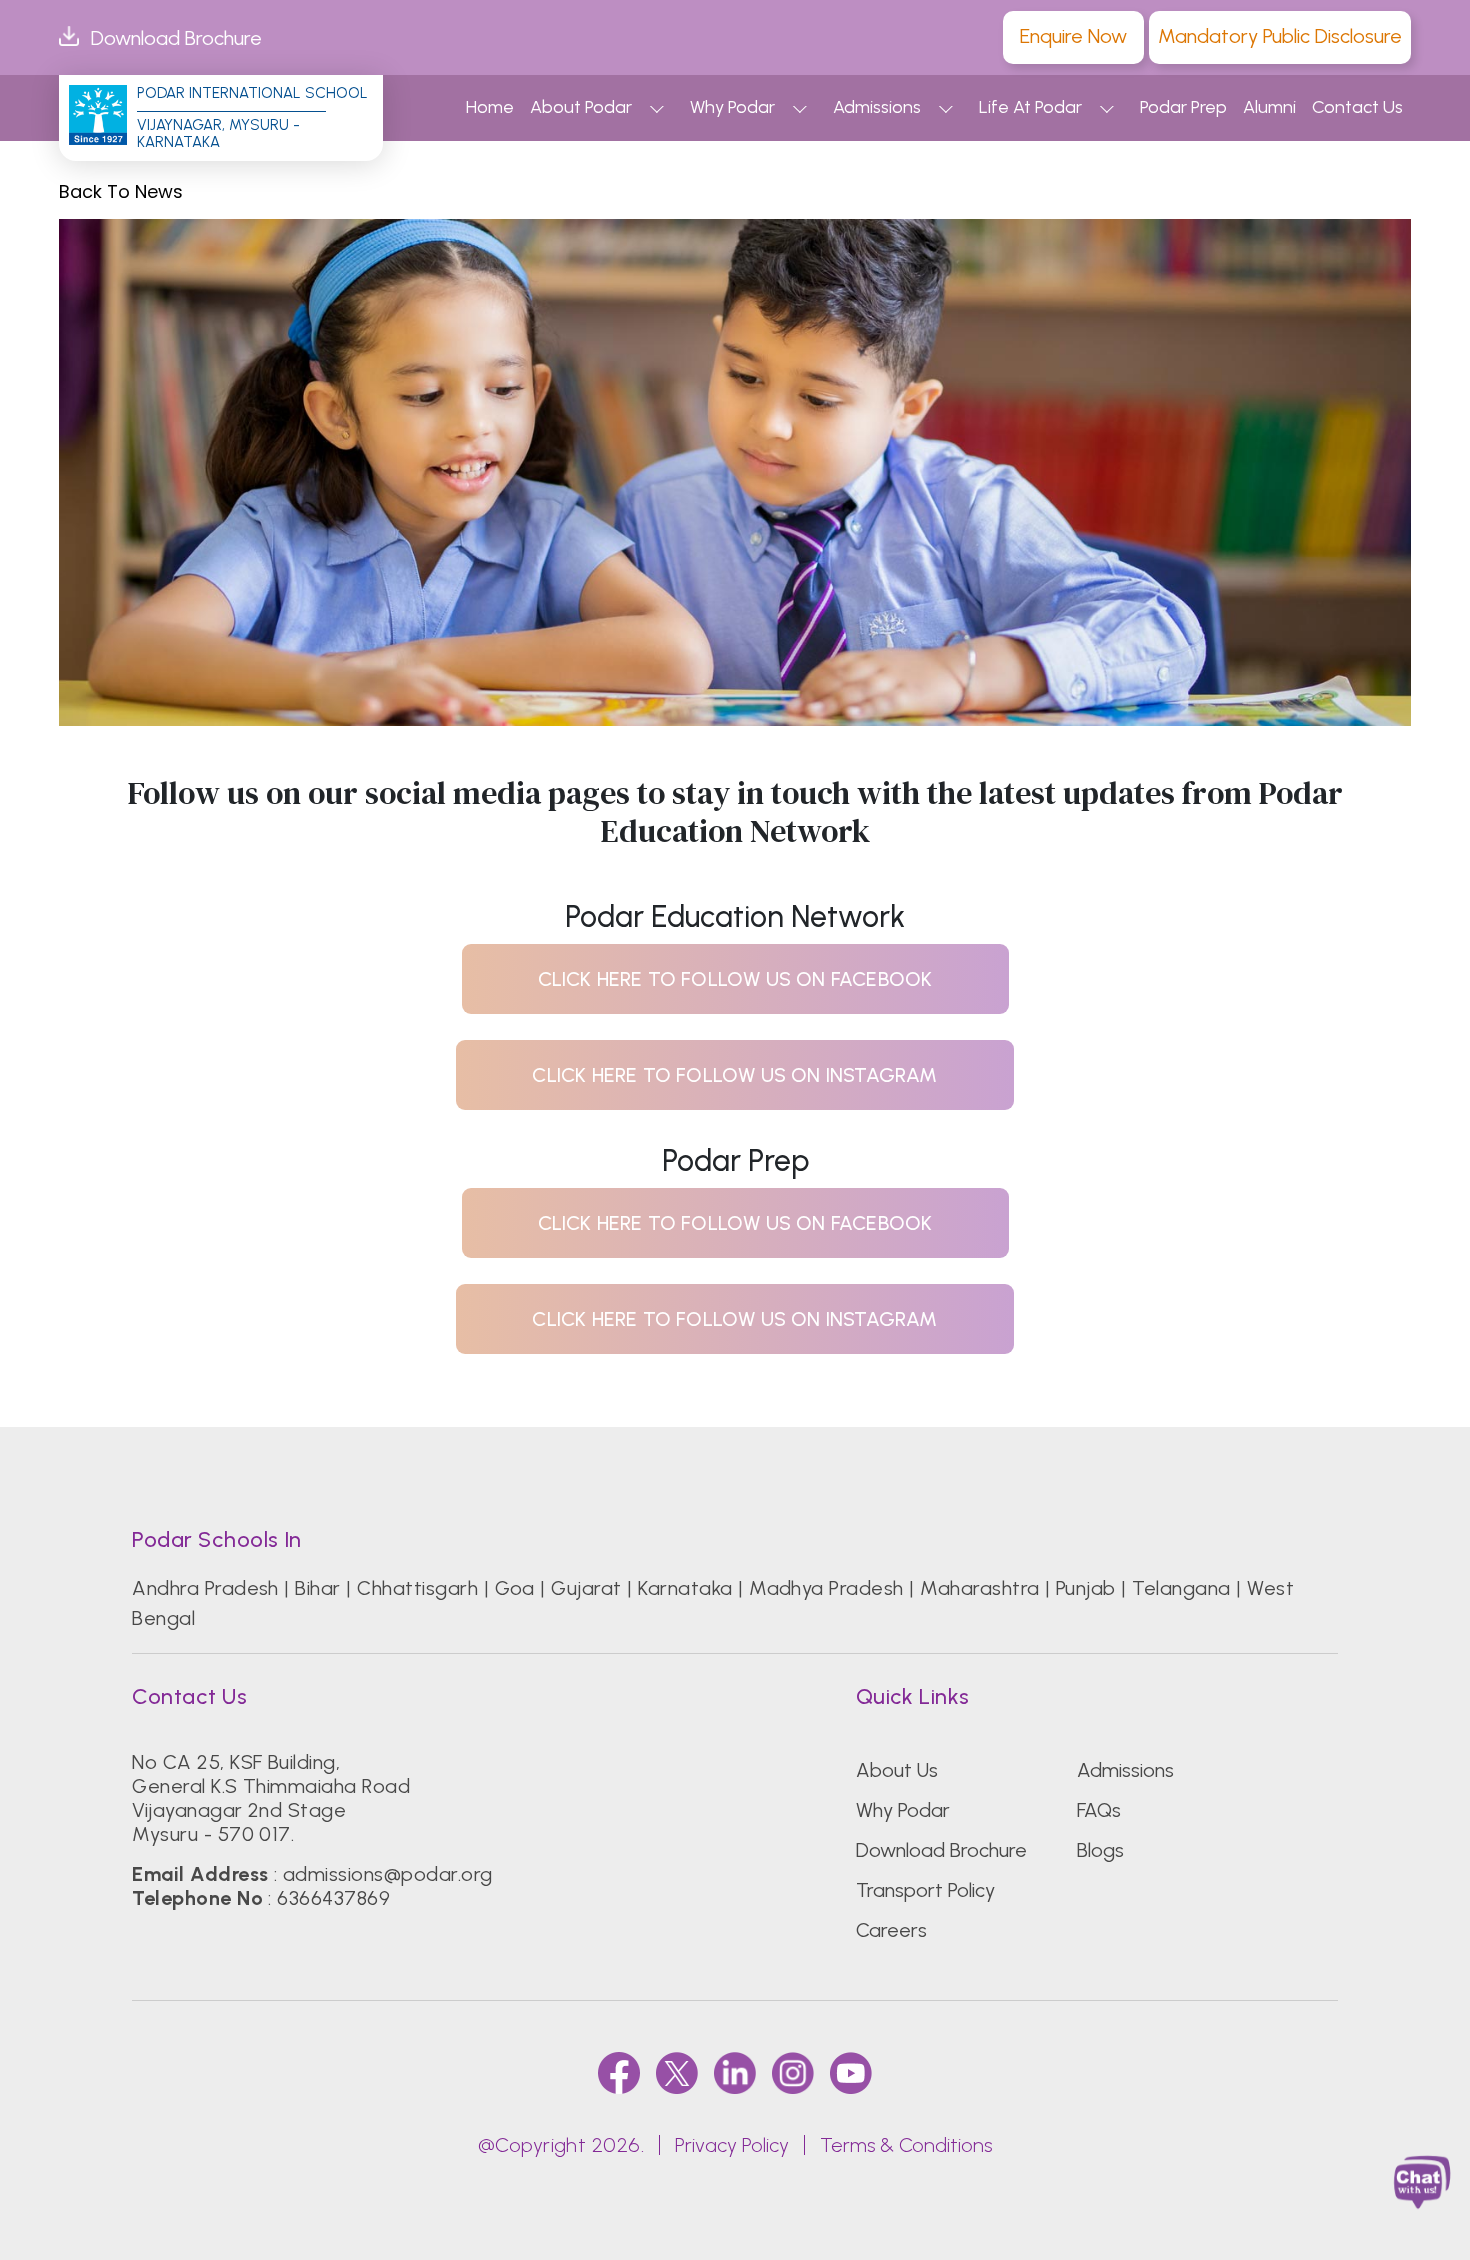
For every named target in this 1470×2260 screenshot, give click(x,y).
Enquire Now (1073, 36)
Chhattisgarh (417, 1588)
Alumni (1269, 107)
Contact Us (1357, 107)
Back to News (121, 192)
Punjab (1086, 1588)
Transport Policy (925, 1890)
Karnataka (685, 1588)
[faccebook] (619, 2072)
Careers (891, 1930)
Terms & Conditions (906, 2145)
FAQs (1099, 1810)
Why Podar (732, 107)
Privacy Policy (732, 2145)
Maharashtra (979, 1588)
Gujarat (586, 1588)
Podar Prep (1183, 107)
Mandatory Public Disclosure (1280, 36)
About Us (897, 1770)
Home (490, 107)
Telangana (1181, 1588)
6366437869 (333, 1898)
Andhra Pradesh (205, 1588)
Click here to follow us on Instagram (734, 1075)
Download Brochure (176, 38)
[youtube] (851, 2072)
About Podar (581, 107)
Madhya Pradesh (826, 1588)
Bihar (317, 1588)
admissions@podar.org (388, 1874)
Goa (515, 1588)
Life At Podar (1030, 107)
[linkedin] (735, 2072)
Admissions (877, 107)
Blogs (1100, 1850)
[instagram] (793, 2072)
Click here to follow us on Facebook (735, 979)
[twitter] (677, 2072)
